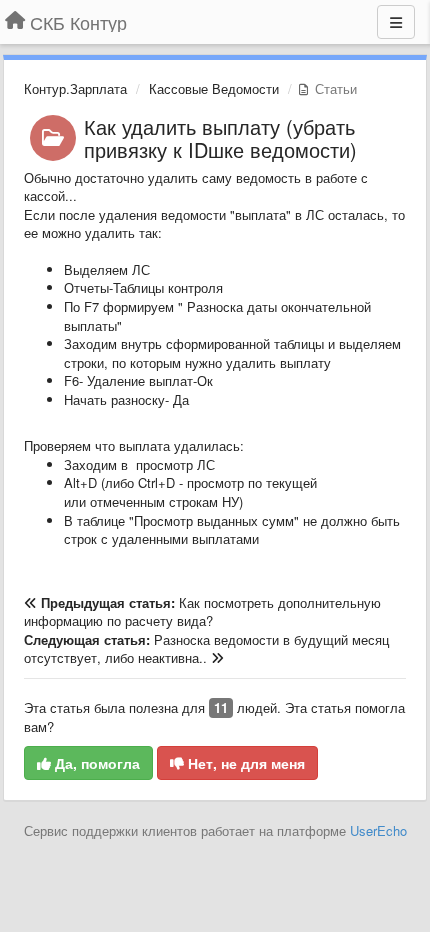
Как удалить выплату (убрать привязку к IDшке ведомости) (220, 138)
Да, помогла (95, 763)
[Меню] (396, 22)
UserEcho (378, 830)
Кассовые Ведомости (214, 88)
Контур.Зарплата (75, 88)
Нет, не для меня (244, 763)
